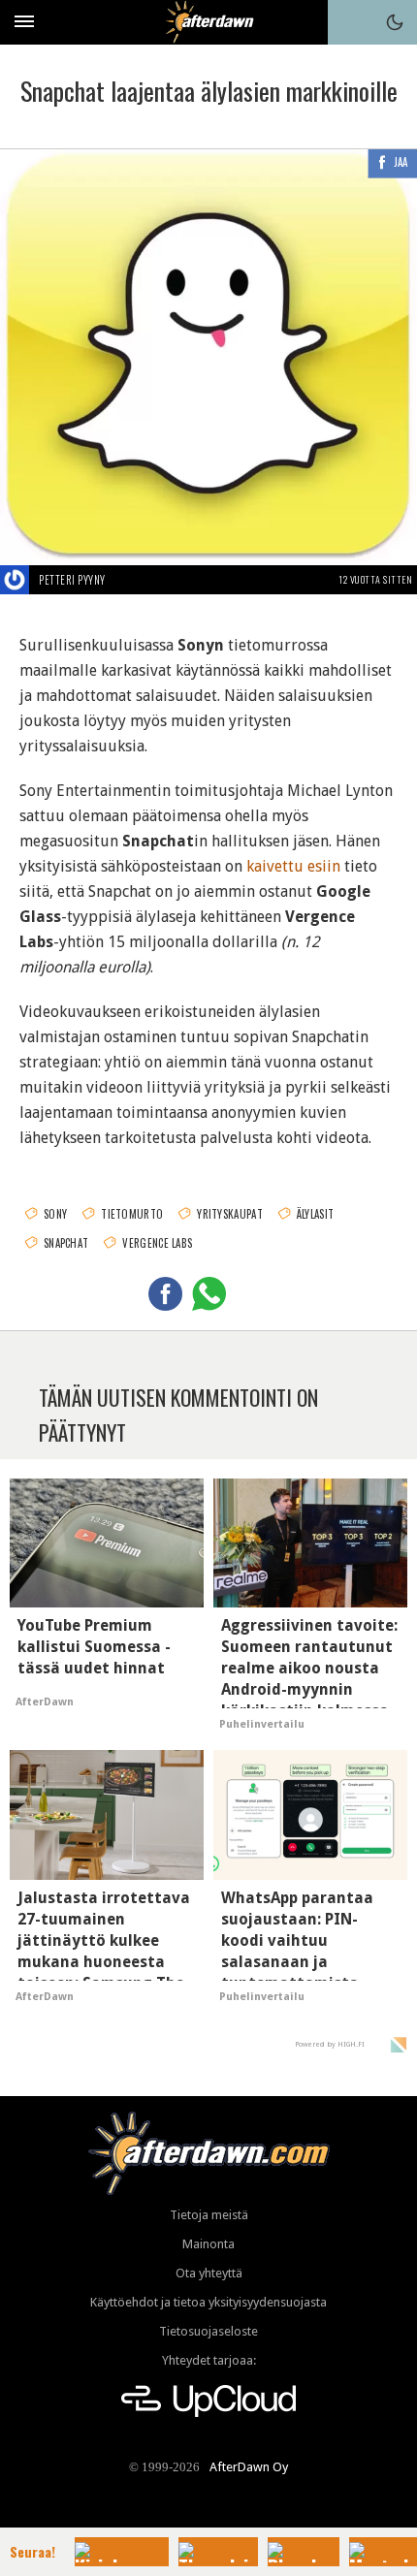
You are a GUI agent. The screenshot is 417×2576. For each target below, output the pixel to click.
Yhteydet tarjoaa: (209, 2360)
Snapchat (66, 1243)
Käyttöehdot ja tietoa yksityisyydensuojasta (208, 2302)
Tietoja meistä (209, 2215)
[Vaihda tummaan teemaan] (395, 22)
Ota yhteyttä (209, 2273)
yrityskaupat (230, 1214)
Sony (55, 1214)
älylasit (315, 1214)
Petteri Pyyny (72, 580)
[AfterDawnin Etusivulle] (209, 22)
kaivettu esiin (293, 866)
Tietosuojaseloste (208, 2331)
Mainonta (208, 2244)
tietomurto (132, 1214)
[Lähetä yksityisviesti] (128, 580)
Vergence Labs (157, 1243)
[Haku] (350, 22)
